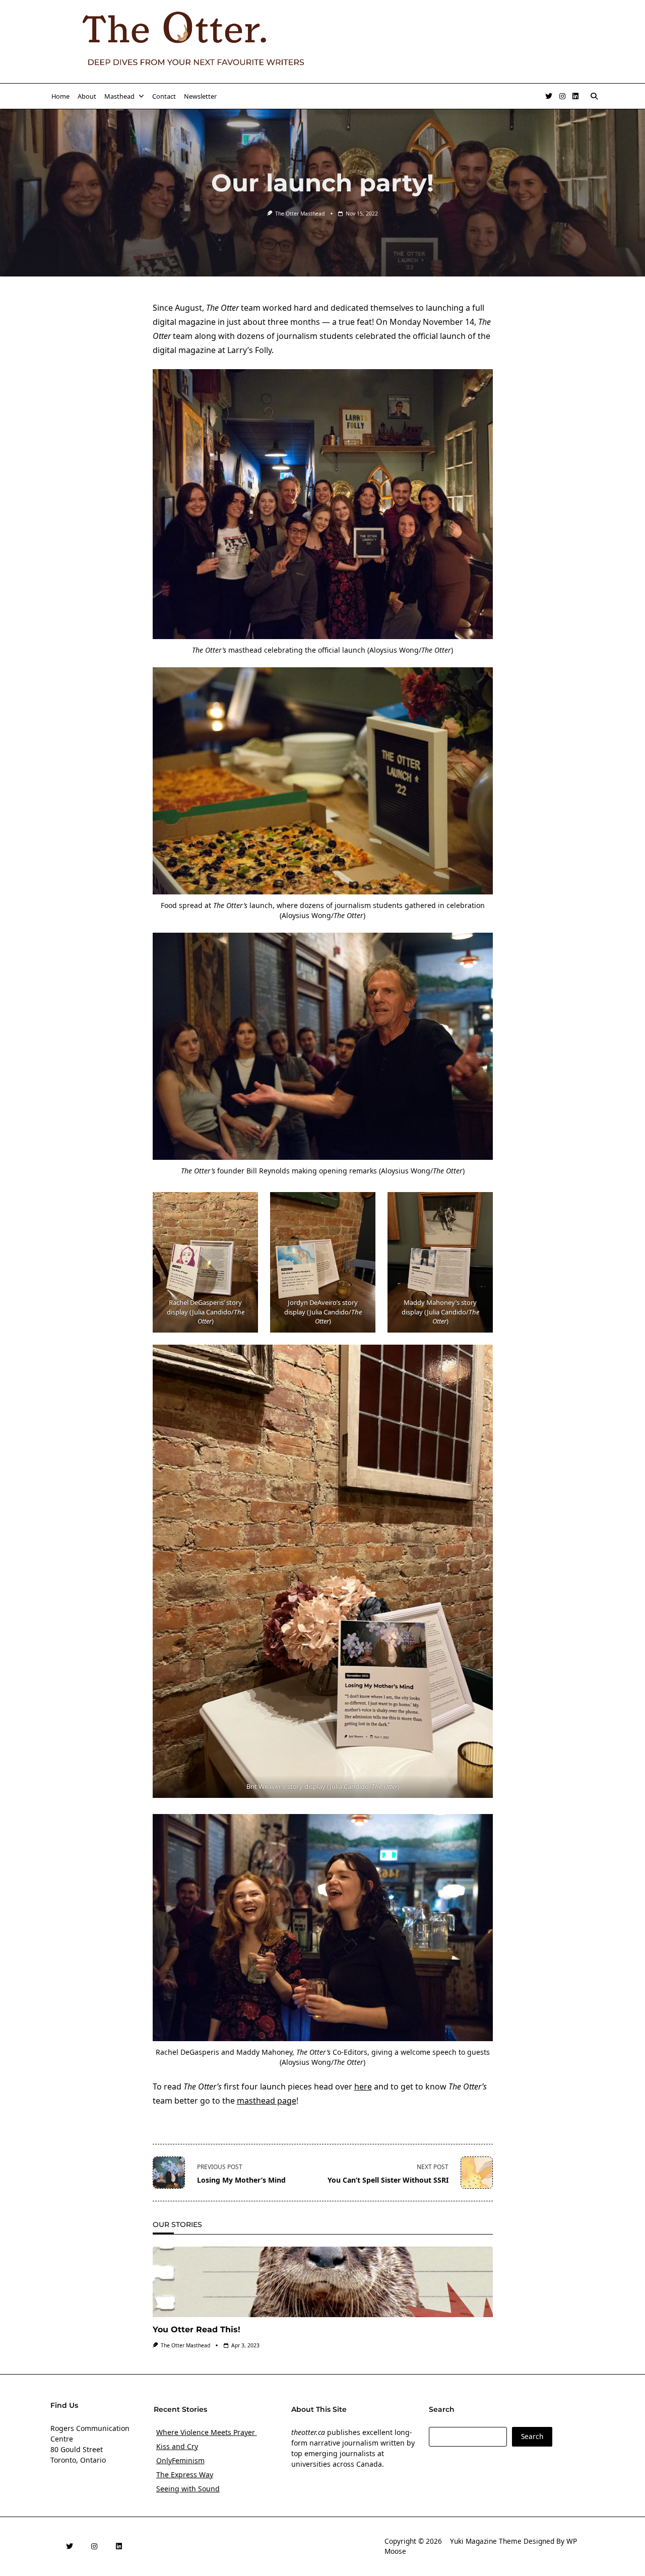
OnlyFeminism (180, 2460)
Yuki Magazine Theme (486, 2541)
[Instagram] (562, 96)
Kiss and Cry (177, 2446)
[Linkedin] (575, 96)
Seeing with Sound (188, 2489)
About (87, 96)
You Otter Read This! (197, 2329)
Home (60, 96)
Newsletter (200, 96)
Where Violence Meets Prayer (207, 2432)
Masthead (119, 96)
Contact (164, 96)
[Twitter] (549, 96)
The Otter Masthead (300, 214)
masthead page (267, 2101)
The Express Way (185, 2475)
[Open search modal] (594, 96)
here (363, 2086)
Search (532, 2436)
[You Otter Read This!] (323, 2282)
